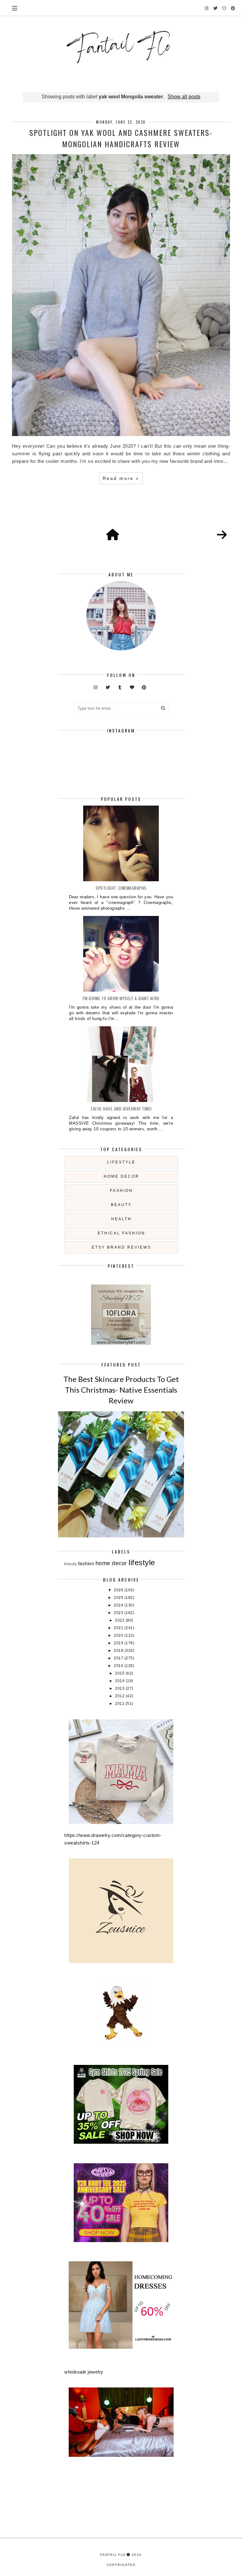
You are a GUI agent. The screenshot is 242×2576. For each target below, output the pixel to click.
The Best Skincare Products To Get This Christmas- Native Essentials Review (121, 1390)
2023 (119, 1613)
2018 (119, 1651)
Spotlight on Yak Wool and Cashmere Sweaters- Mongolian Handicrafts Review (121, 138)
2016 (119, 1666)
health (121, 1219)
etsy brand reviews (121, 1247)
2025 (119, 1598)
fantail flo (113, 2555)
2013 (120, 1688)
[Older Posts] (222, 535)
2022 (120, 1620)
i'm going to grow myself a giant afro (121, 998)
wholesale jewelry (84, 2372)
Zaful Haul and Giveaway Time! (121, 1108)
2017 (119, 1658)
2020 (119, 1635)
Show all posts (184, 97)
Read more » (121, 478)
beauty (121, 1205)
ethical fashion (121, 1233)
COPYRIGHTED (121, 2565)
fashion (121, 1191)
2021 (119, 1628)
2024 (119, 1605)
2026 (119, 1590)
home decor (121, 1176)
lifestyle (121, 1162)
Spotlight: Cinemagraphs (121, 888)
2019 (119, 1643)
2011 (120, 1704)
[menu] (15, 8)
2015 (120, 1673)
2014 (120, 1681)
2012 (120, 1696)
